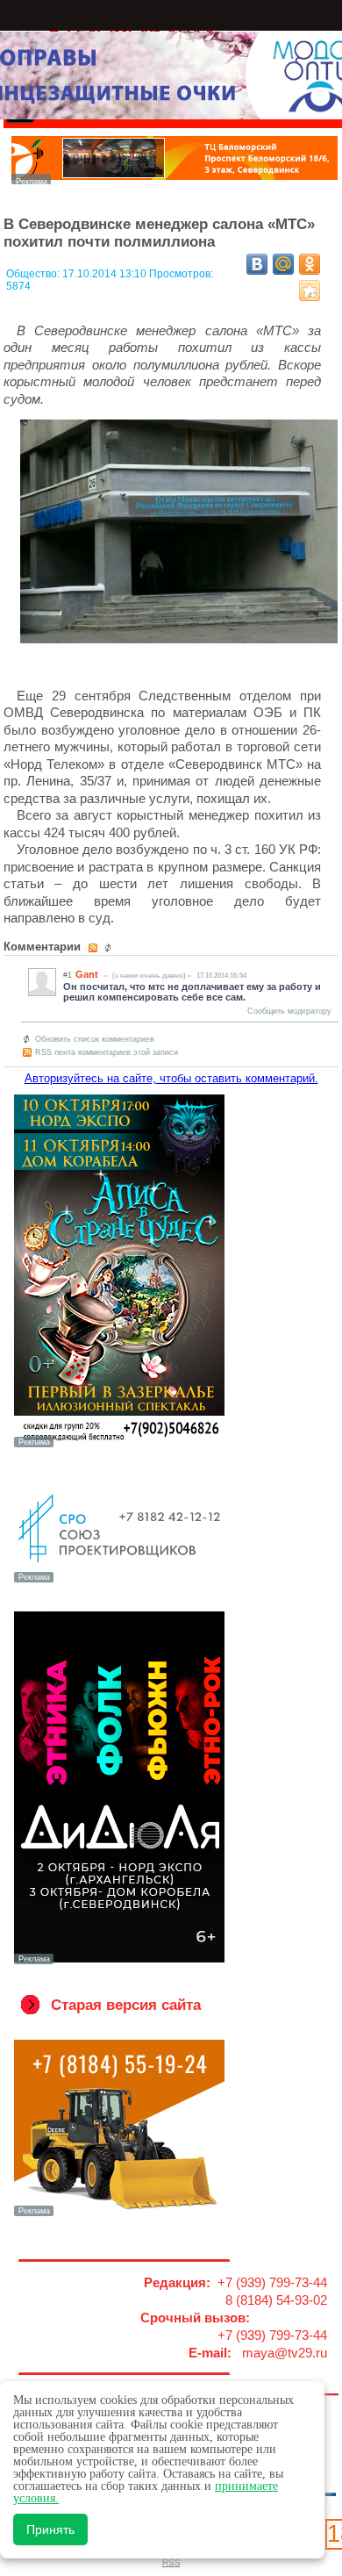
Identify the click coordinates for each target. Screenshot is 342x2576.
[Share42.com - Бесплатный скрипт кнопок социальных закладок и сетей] (310, 291)
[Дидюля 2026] (119, 1962)
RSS (171, 2562)
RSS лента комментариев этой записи (107, 1052)
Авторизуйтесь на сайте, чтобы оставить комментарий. (171, 1078)
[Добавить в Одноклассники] (310, 264)
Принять (50, 2529)
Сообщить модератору (289, 1011)
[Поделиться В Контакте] (257, 264)
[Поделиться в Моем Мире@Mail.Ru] (283, 264)
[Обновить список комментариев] (110, 948)
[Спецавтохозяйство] (119, 2214)
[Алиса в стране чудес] (119, 1446)
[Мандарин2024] (175, 179)
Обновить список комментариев (95, 1039)
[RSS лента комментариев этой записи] (94, 948)
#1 (68, 975)
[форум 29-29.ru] (119, 1581)
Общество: (34, 274)
